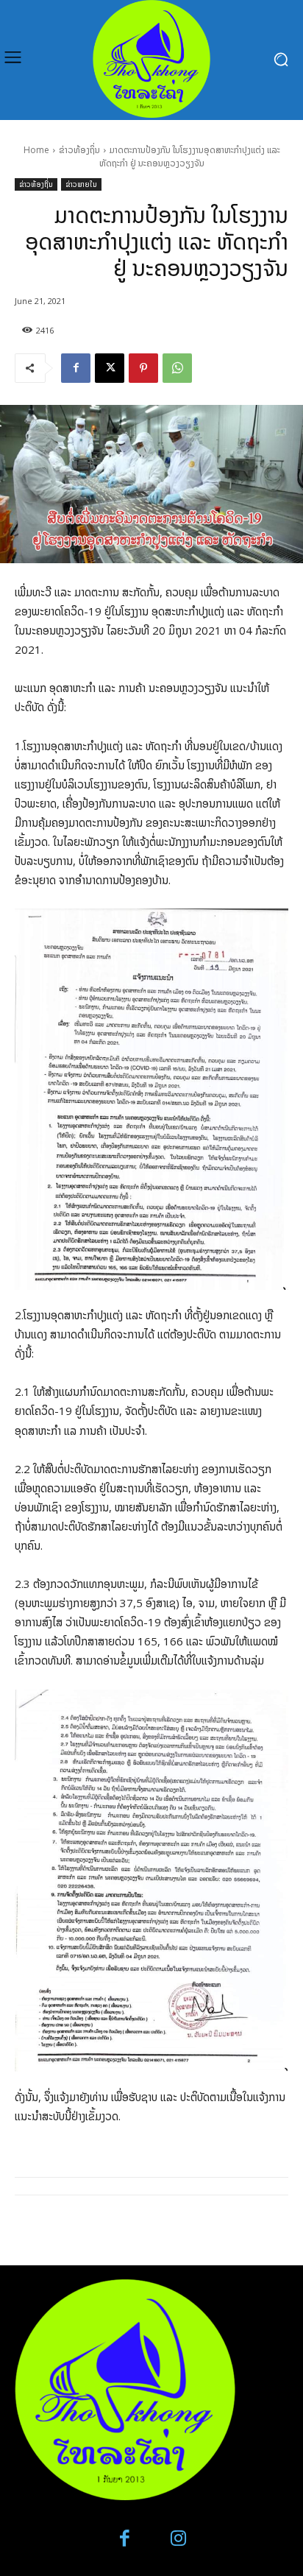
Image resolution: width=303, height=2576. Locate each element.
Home (36, 150)
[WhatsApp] (177, 368)
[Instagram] (178, 2539)
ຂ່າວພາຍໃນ (81, 184)
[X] (110, 368)
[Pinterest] (143, 368)
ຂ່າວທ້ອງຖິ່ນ (79, 150)
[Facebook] (76, 368)
